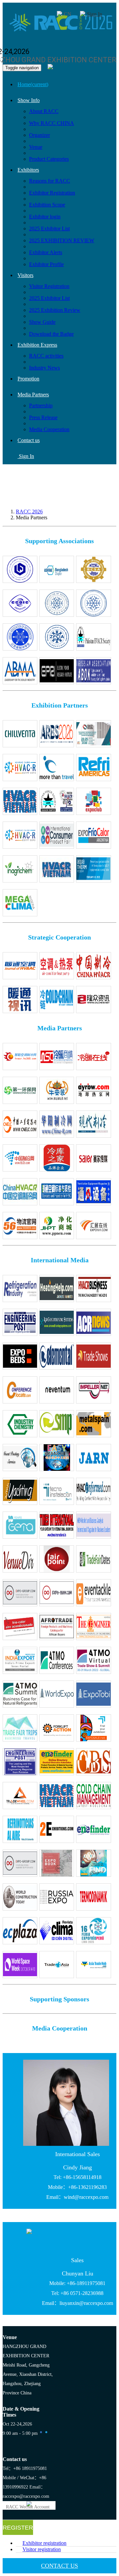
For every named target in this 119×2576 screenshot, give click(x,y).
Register (18, 2528)
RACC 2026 (29, 512)
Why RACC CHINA (52, 123)
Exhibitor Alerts (46, 252)
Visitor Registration (49, 286)
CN (68, 14)
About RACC (44, 111)
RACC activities (46, 356)
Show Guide (42, 322)
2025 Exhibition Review (55, 310)
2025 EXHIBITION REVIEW (62, 240)
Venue (36, 147)
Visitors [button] (25, 275)
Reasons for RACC (50, 181)
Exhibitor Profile (46, 264)
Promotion (28, 379)
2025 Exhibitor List (49, 229)
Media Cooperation (49, 429)
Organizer (40, 135)
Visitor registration (42, 2549)
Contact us (29, 440)
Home (33, 84)
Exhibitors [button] (28, 170)
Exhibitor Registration (52, 193)
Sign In (95, 14)
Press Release (43, 417)
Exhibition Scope (47, 205)
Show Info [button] (29, 100)
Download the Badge (51, 334)
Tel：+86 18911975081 (25, 2468)
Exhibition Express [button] (37, 345)
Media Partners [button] (33, 395)
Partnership (41, 405)
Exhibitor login (45, 217)
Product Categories (49, 159)
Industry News (44, 368)
